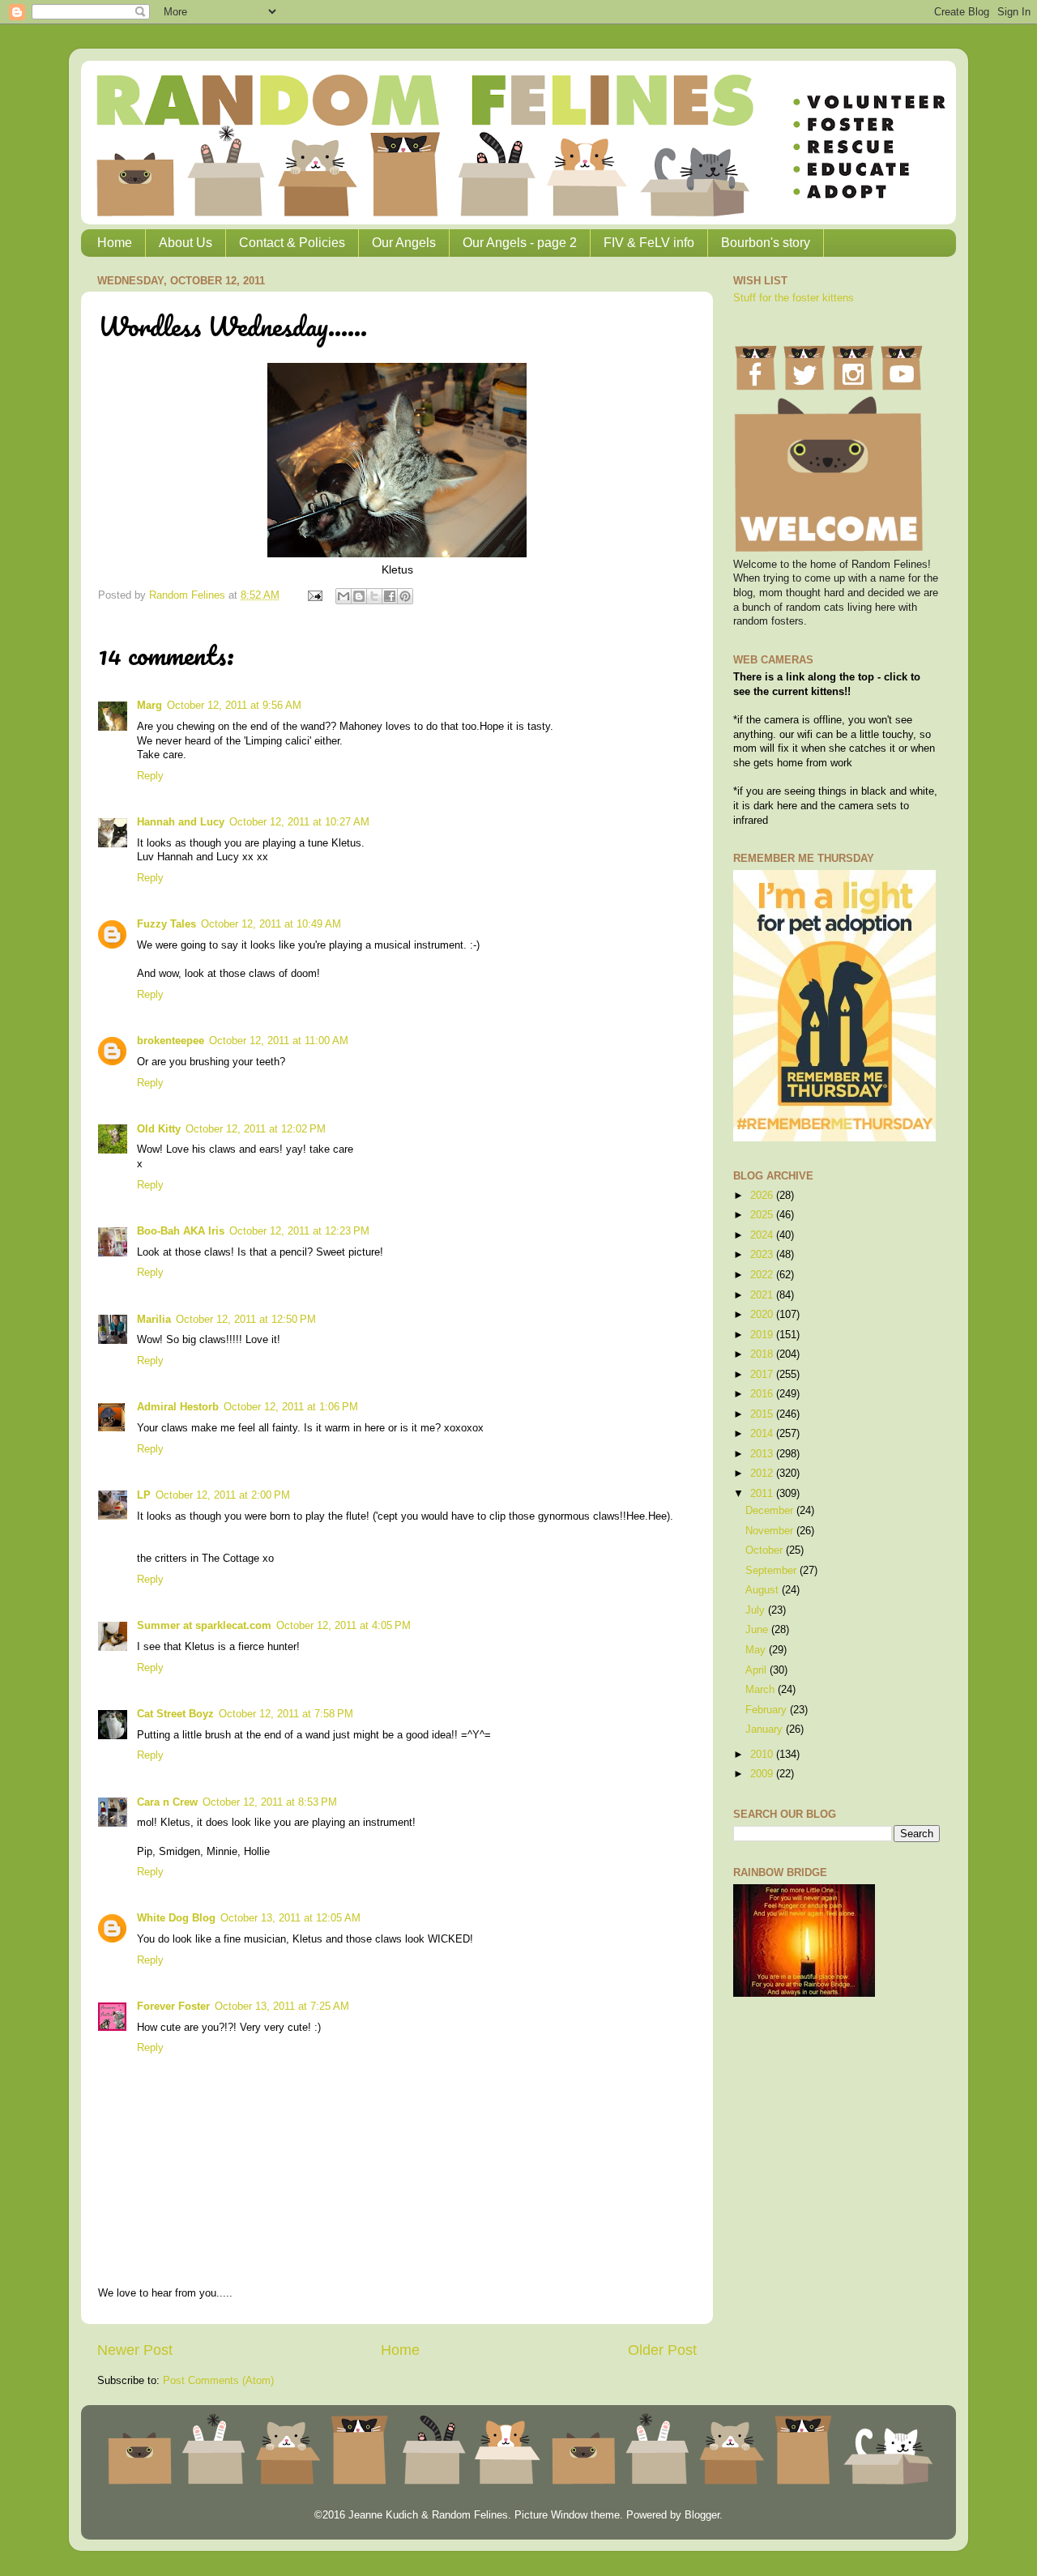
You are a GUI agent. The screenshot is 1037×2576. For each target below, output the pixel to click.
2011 (763, 1494)
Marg (149, 706)
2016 (763, 1394)
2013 (763, 1454)
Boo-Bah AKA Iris (181, 1231)
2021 (763, 1295)
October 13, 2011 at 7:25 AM (282, 2007)
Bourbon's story (766, 243)
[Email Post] (314, 595)
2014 (763, 1434)
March (762, 1690)
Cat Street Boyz (175, 1714)
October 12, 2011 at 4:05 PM (344, 1626)
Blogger (702, 2515)
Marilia (154, 1320)
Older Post (662, 2350)
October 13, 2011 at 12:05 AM (290, 1918)
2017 (763, 1375)
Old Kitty (159, 1129)
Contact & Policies (292, 243)
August (764, 1590)
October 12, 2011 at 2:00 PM (223, 1495)
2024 (763, 1235)
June (758, 1630)
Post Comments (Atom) (218, 2381)
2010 (763, 1755)
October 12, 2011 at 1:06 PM (291, 1407)
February (768, 1710)
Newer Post (135, 2350)
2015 (763, 1414)
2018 (763, 1354)
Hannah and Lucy (181, 822)
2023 (763, 1255)
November (771, 1531)
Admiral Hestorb (178, 1407)
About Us (186, 243)
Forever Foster (173, 2007)
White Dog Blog (176, 1918)
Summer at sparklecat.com (204, 1626)
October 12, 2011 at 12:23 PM (299, 1231)
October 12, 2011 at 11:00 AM (279, 1041)
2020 (763, 1315)
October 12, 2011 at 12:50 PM (246, 1320)
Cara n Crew (167, 1802)
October (766, 1550)
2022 (763, 1275)
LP (144, 1495)
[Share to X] (374, 596)
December (771, 1511)
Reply (150, 776)
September (772, 1571)
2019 (763, 1335)
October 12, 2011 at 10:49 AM (271, 924)
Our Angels (404, 243)
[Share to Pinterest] (405, 596)
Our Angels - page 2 (520, 243)
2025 (763, 1215)
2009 (763, 1774)
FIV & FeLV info (649, 243)
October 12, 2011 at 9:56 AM (234, 706)
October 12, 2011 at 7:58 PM (286, 1714)
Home (115, 243)
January (766, 1729)
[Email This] (344, 596)
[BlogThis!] (359, 596)
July (757, 1610)
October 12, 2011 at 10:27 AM (299, 822)
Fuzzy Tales (166, 924)
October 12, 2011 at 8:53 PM (270, 1802)
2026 (763, 1196)
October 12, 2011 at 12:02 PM (256, 1129)
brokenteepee (171, 1041)
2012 (763, 1474)
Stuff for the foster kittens (794, 298)
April (757, 1670)
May (757, 1650)
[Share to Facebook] (390, 596)
